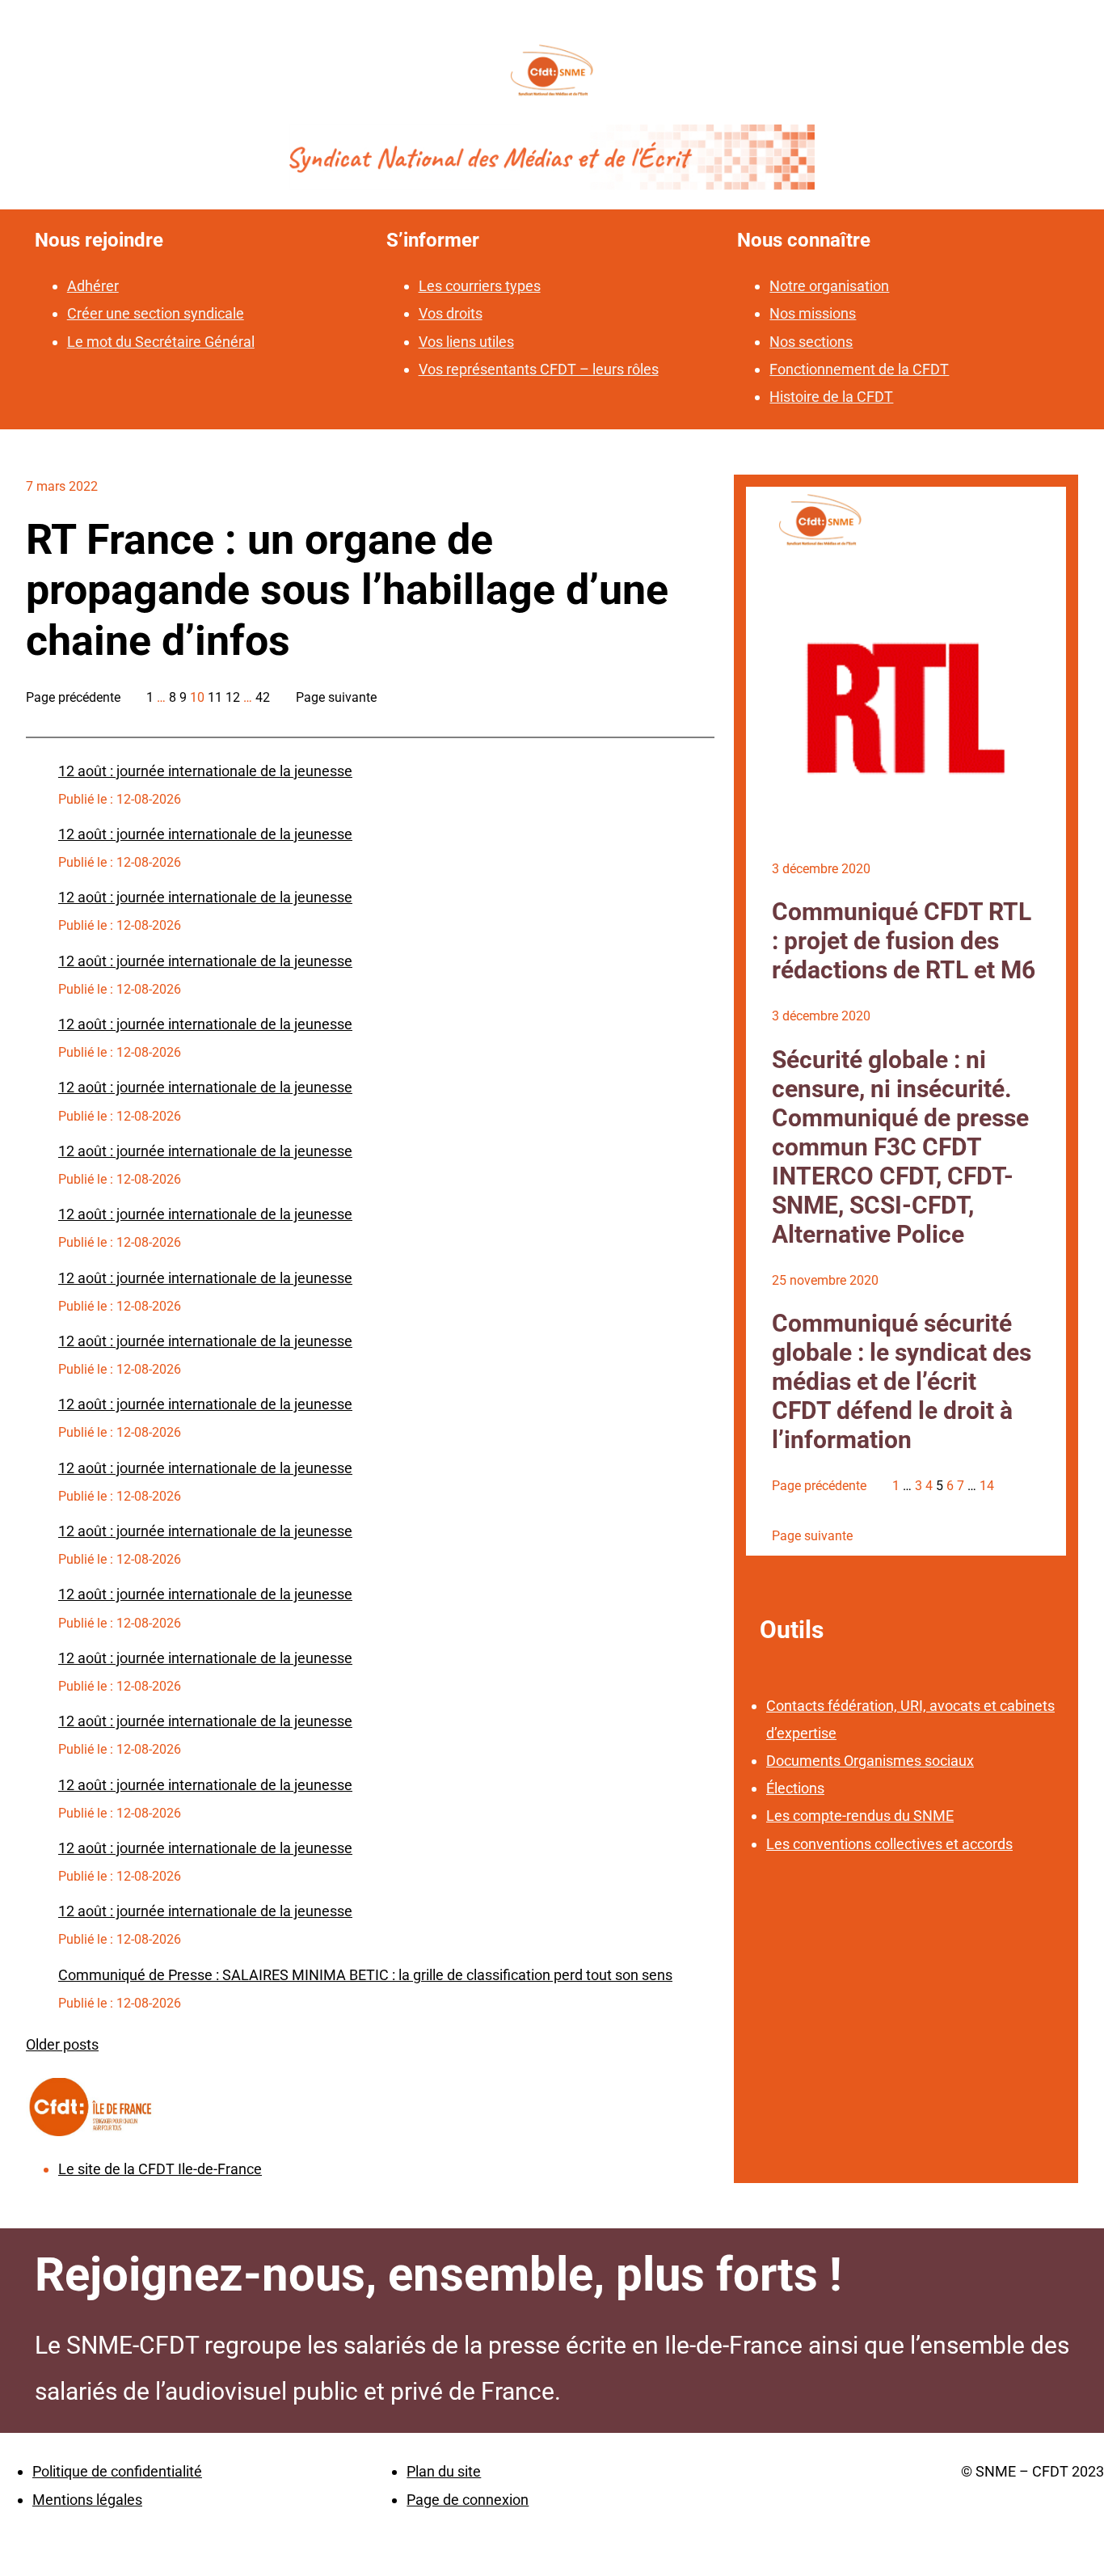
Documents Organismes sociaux (870, 1761)
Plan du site (444, 2471)
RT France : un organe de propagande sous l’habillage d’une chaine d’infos (347, 590)
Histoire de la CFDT (831, 397)
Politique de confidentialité (117, 2471)
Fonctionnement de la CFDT (859, 369)
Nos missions (813, 313)
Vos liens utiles (466, 342)
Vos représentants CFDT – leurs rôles (539, 369)
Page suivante (336, 697)
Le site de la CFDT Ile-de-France (160, 2169)
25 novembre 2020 (825, 1280)
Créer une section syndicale (156, 313)
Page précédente (73, 697)
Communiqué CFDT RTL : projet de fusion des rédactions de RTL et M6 (904, 941)
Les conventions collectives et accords (889, 1844)
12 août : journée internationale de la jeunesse (205, 771)
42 (263, 697)
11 (215, 697)
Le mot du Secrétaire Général (161, 342)
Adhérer (93, 286)
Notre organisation (829, 286)
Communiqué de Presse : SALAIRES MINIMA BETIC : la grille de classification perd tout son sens (365, 1975)
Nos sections (811, 342)
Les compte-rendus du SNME (860, 1816)
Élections (795, 1788)
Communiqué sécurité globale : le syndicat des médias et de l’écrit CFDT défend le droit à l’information (902, 1381)
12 (233, 697)
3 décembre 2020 (821, 869)
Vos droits (451, 313)
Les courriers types (480, 286)
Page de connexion (468, 2500)
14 (987, 1486)
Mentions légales (87, 2500)
